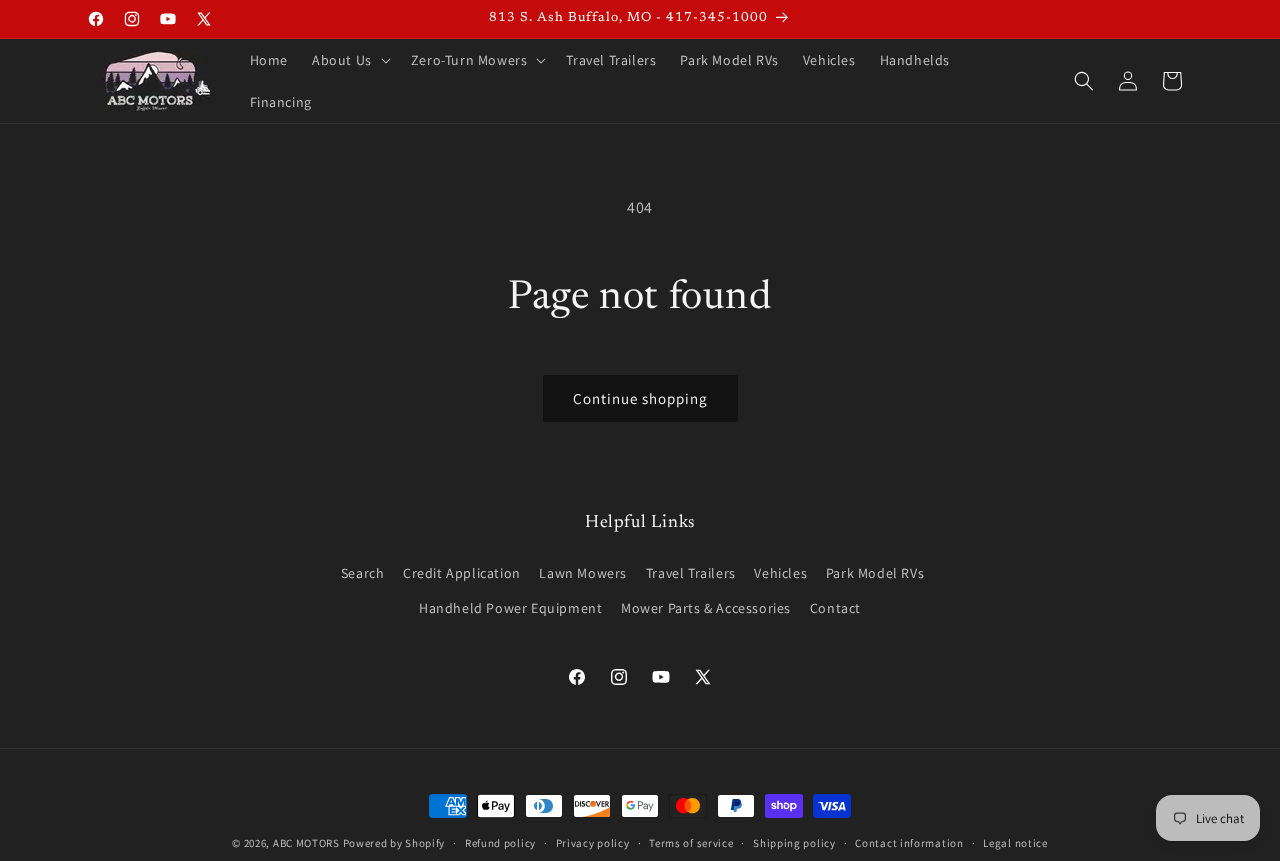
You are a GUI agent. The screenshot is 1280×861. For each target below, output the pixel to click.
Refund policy (500, 843)
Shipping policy (794, 843)
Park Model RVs (875, 573)
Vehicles (780, 573)
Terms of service (691, 843)
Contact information (909, 843)
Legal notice (1015, 843)
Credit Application (462, 573)
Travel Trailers (691, 573)
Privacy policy (593, 843)
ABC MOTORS (306, 843)
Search (363, 573)
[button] (349, 60)
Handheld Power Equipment (510, 608)
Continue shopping (640, 398)
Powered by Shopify (394, 843)
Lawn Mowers (583, 573)
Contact (835, 608)
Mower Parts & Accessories (706, 608)
